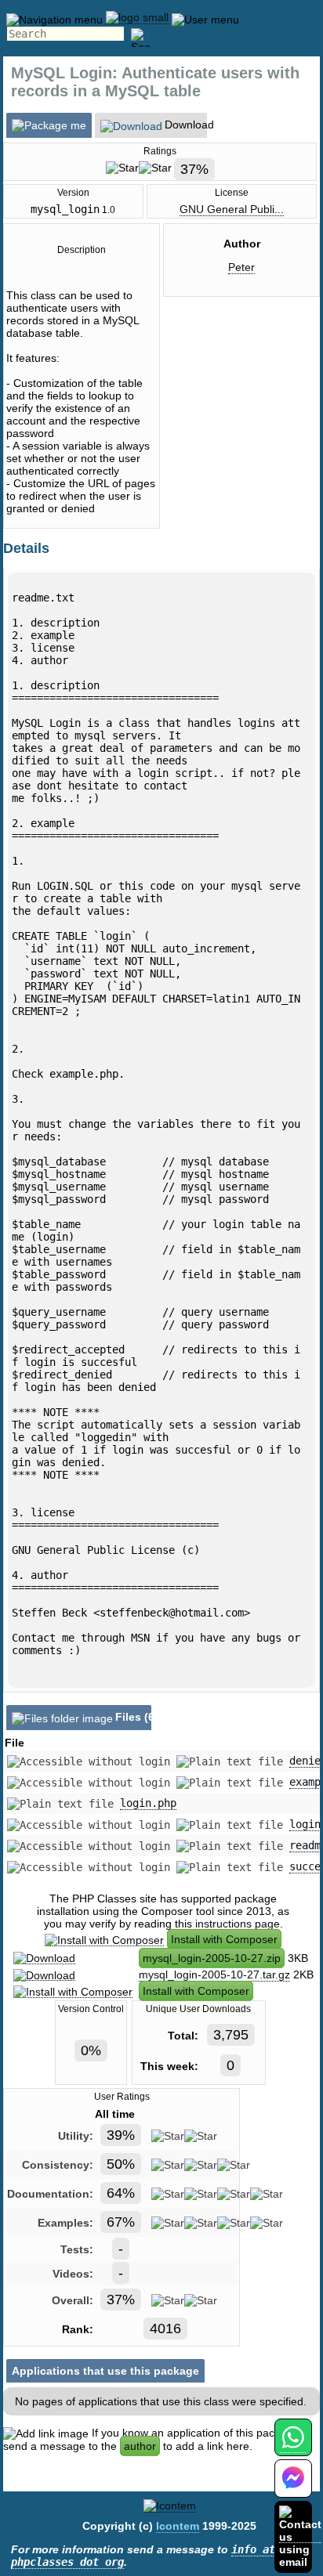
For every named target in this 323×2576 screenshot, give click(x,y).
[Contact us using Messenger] (293, 2488)
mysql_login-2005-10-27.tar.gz (214, 1974)
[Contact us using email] (300, 2536)
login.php (148, 1803)
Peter (241, 267)
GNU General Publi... (232, 209)
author (140, 2446)
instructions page (238, 1924)
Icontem (178, 2526)
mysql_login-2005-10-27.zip (212, 1958)
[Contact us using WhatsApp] (293, 2446)
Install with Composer (224, 1939)
